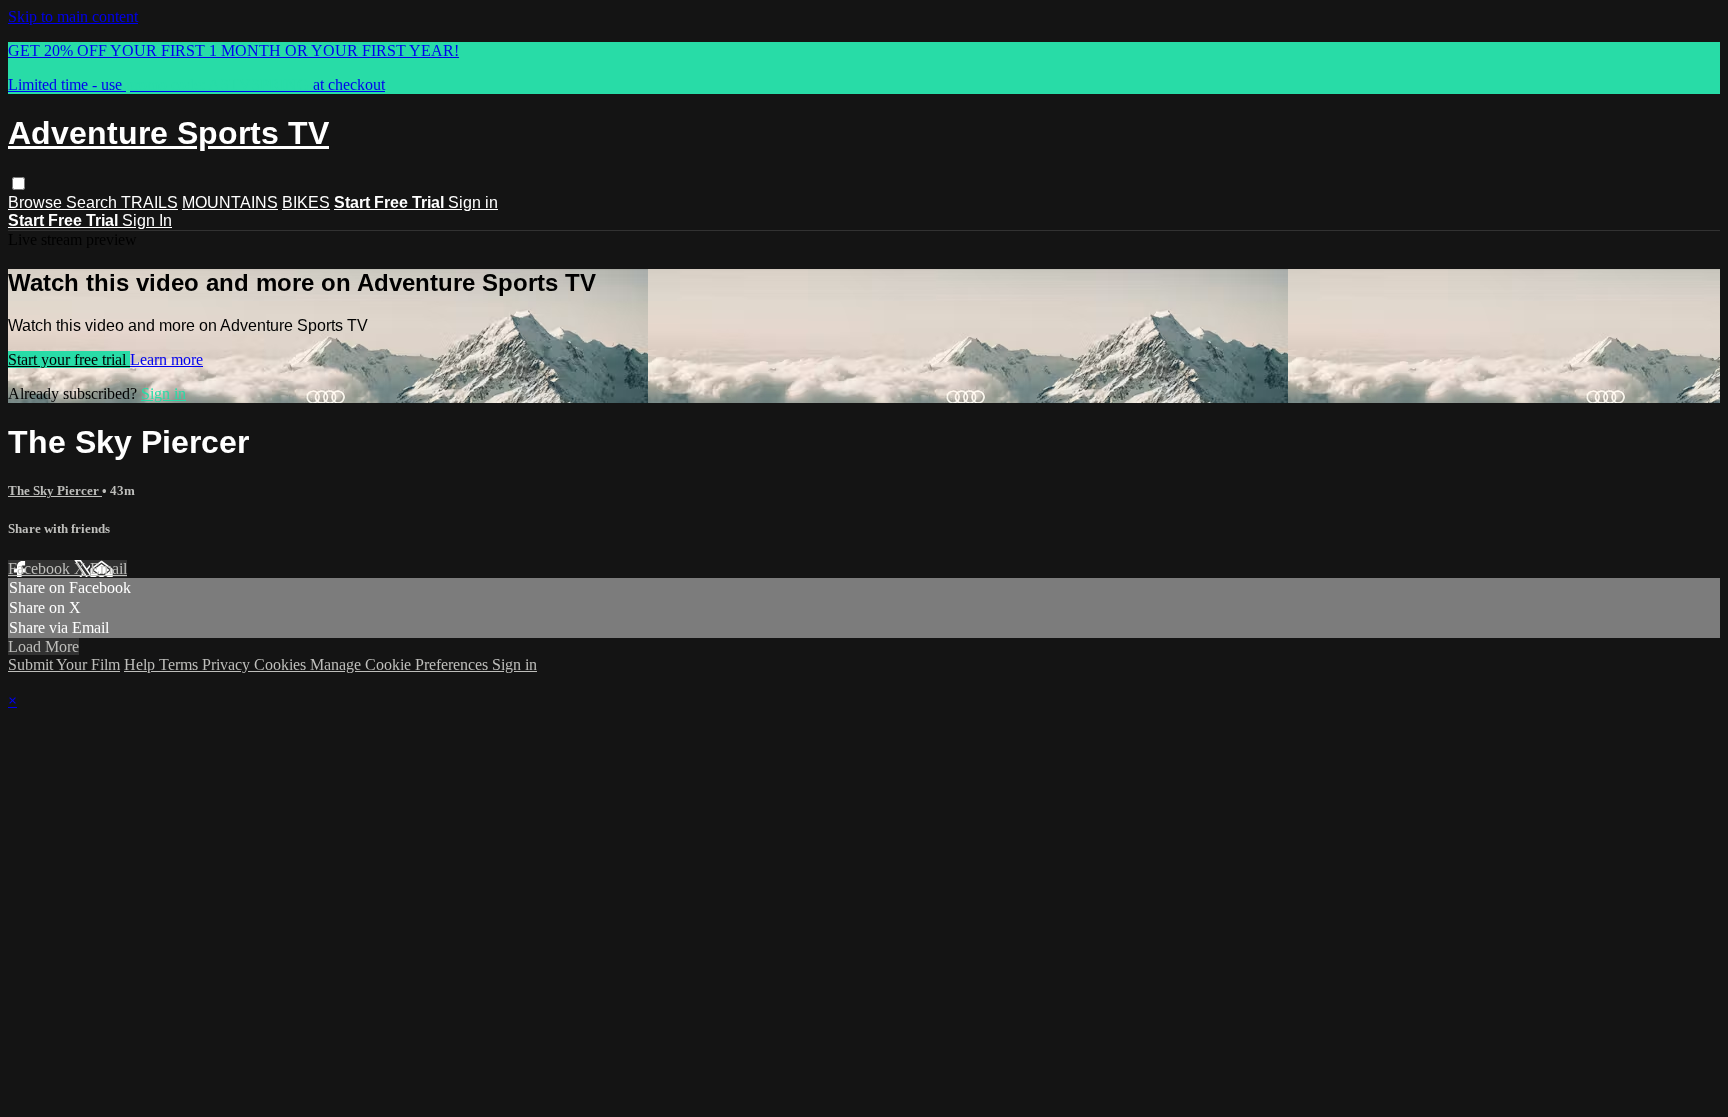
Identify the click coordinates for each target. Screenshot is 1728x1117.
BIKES (306, 202)
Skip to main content (73, 16)
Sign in (473, 202)
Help (141, 664)
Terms (180, 664)
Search (93, 202)
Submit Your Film (64, 664)
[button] (18, 183)
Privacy (228, 664)
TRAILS (149, 202)
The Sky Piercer (55, 490)
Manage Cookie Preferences (401, 664)
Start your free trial (69, 359)
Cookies (282, 664)
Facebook (41, 568)
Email (108, 568)
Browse (37, 202)
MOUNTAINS (230, 202)
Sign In (147, 220)
